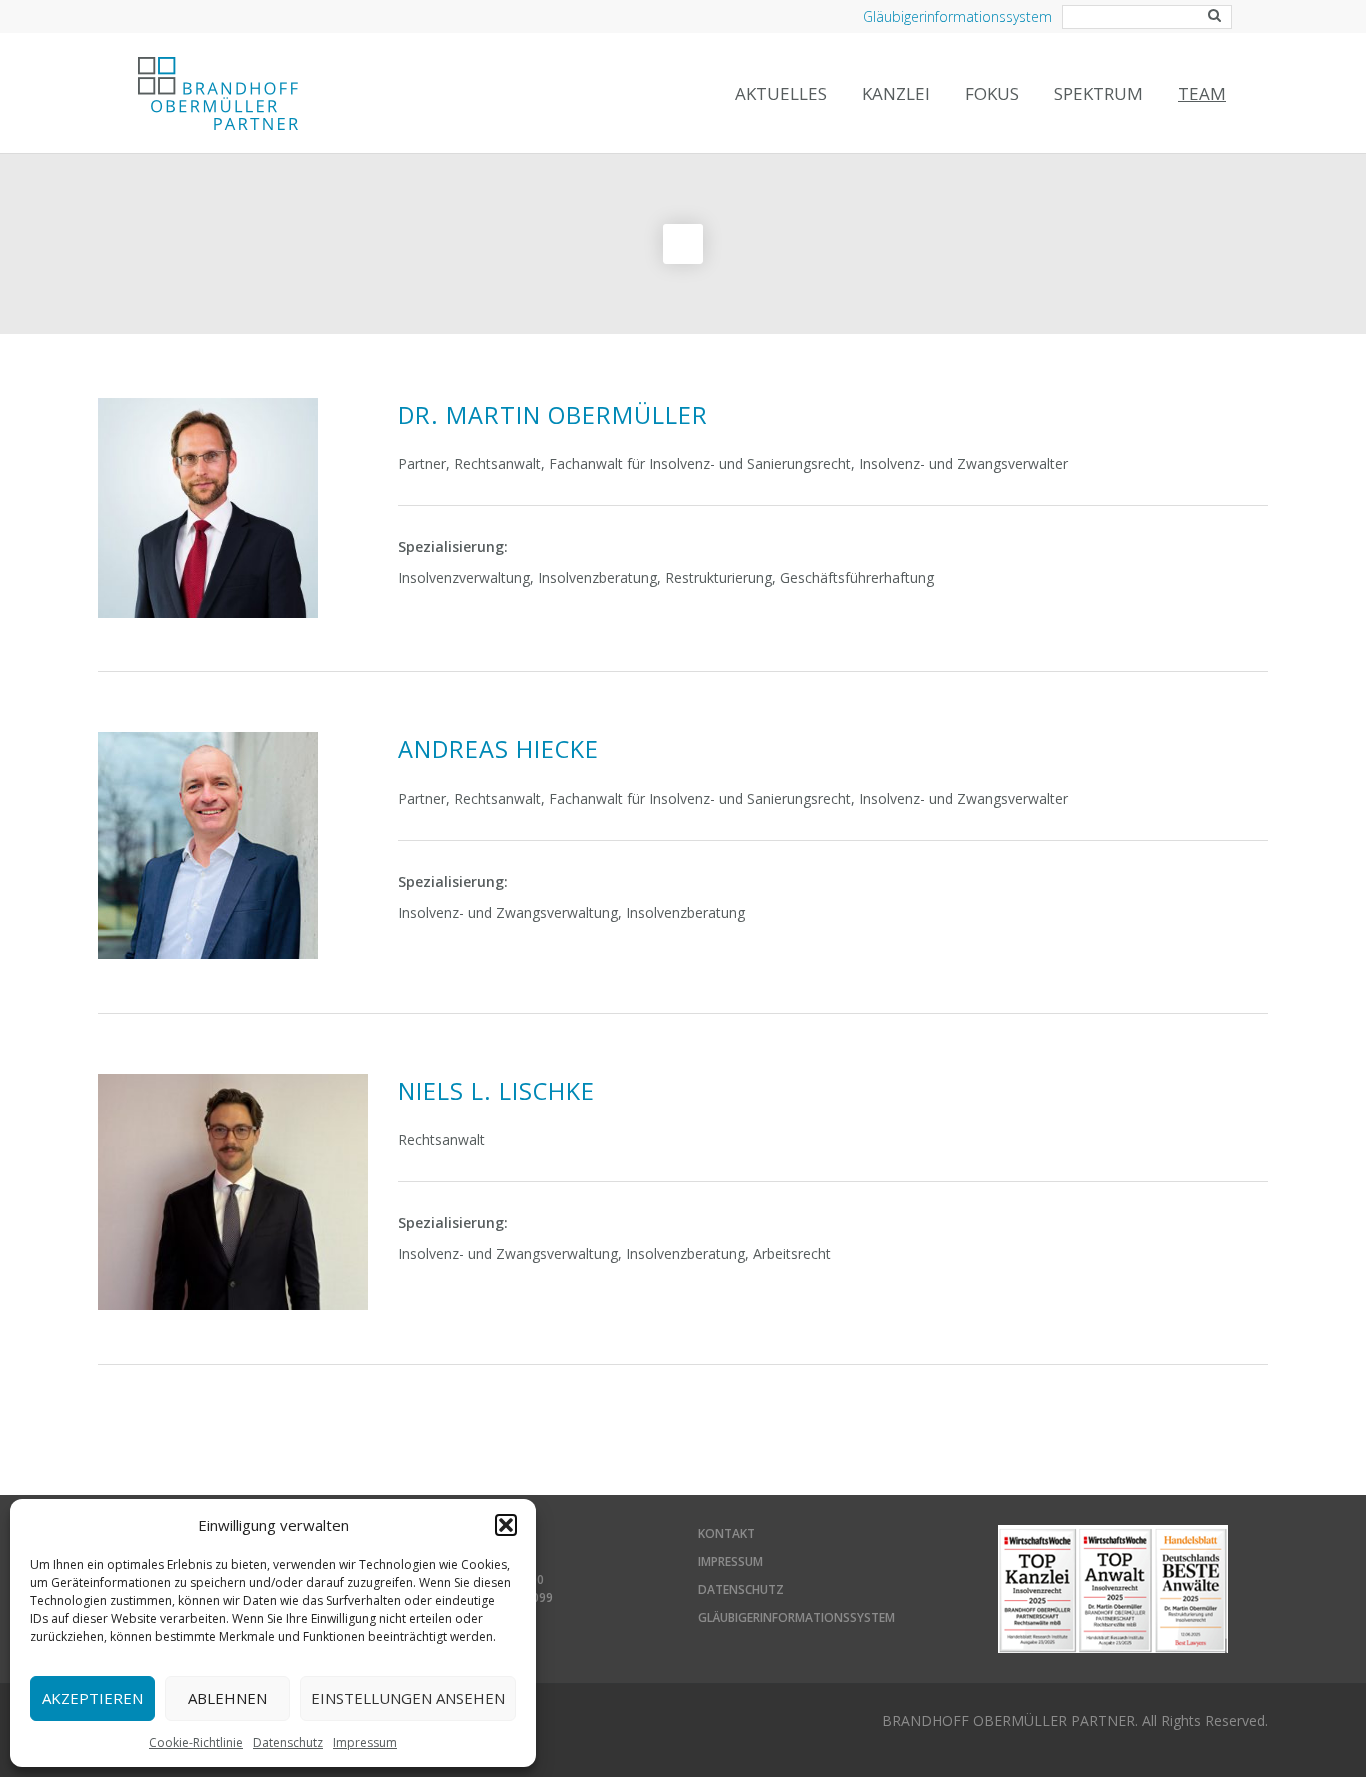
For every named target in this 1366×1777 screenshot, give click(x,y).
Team (1202, 93)
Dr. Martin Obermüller (553, 415)
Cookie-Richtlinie (196, 1742)
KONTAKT (726, 1533)
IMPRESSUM (730, 1561)
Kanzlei (896, 93)
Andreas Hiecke (498, 749)
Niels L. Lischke (496, 1091)
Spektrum (1098, 93)
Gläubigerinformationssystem (957, 16)
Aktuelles (781, 93)
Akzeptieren (92, 1698)
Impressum (365, 1742)
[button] (506, 1525)
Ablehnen (227, 1698)
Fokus (992, 93)
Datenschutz (288, 1742)
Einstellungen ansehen (408, 1698)
